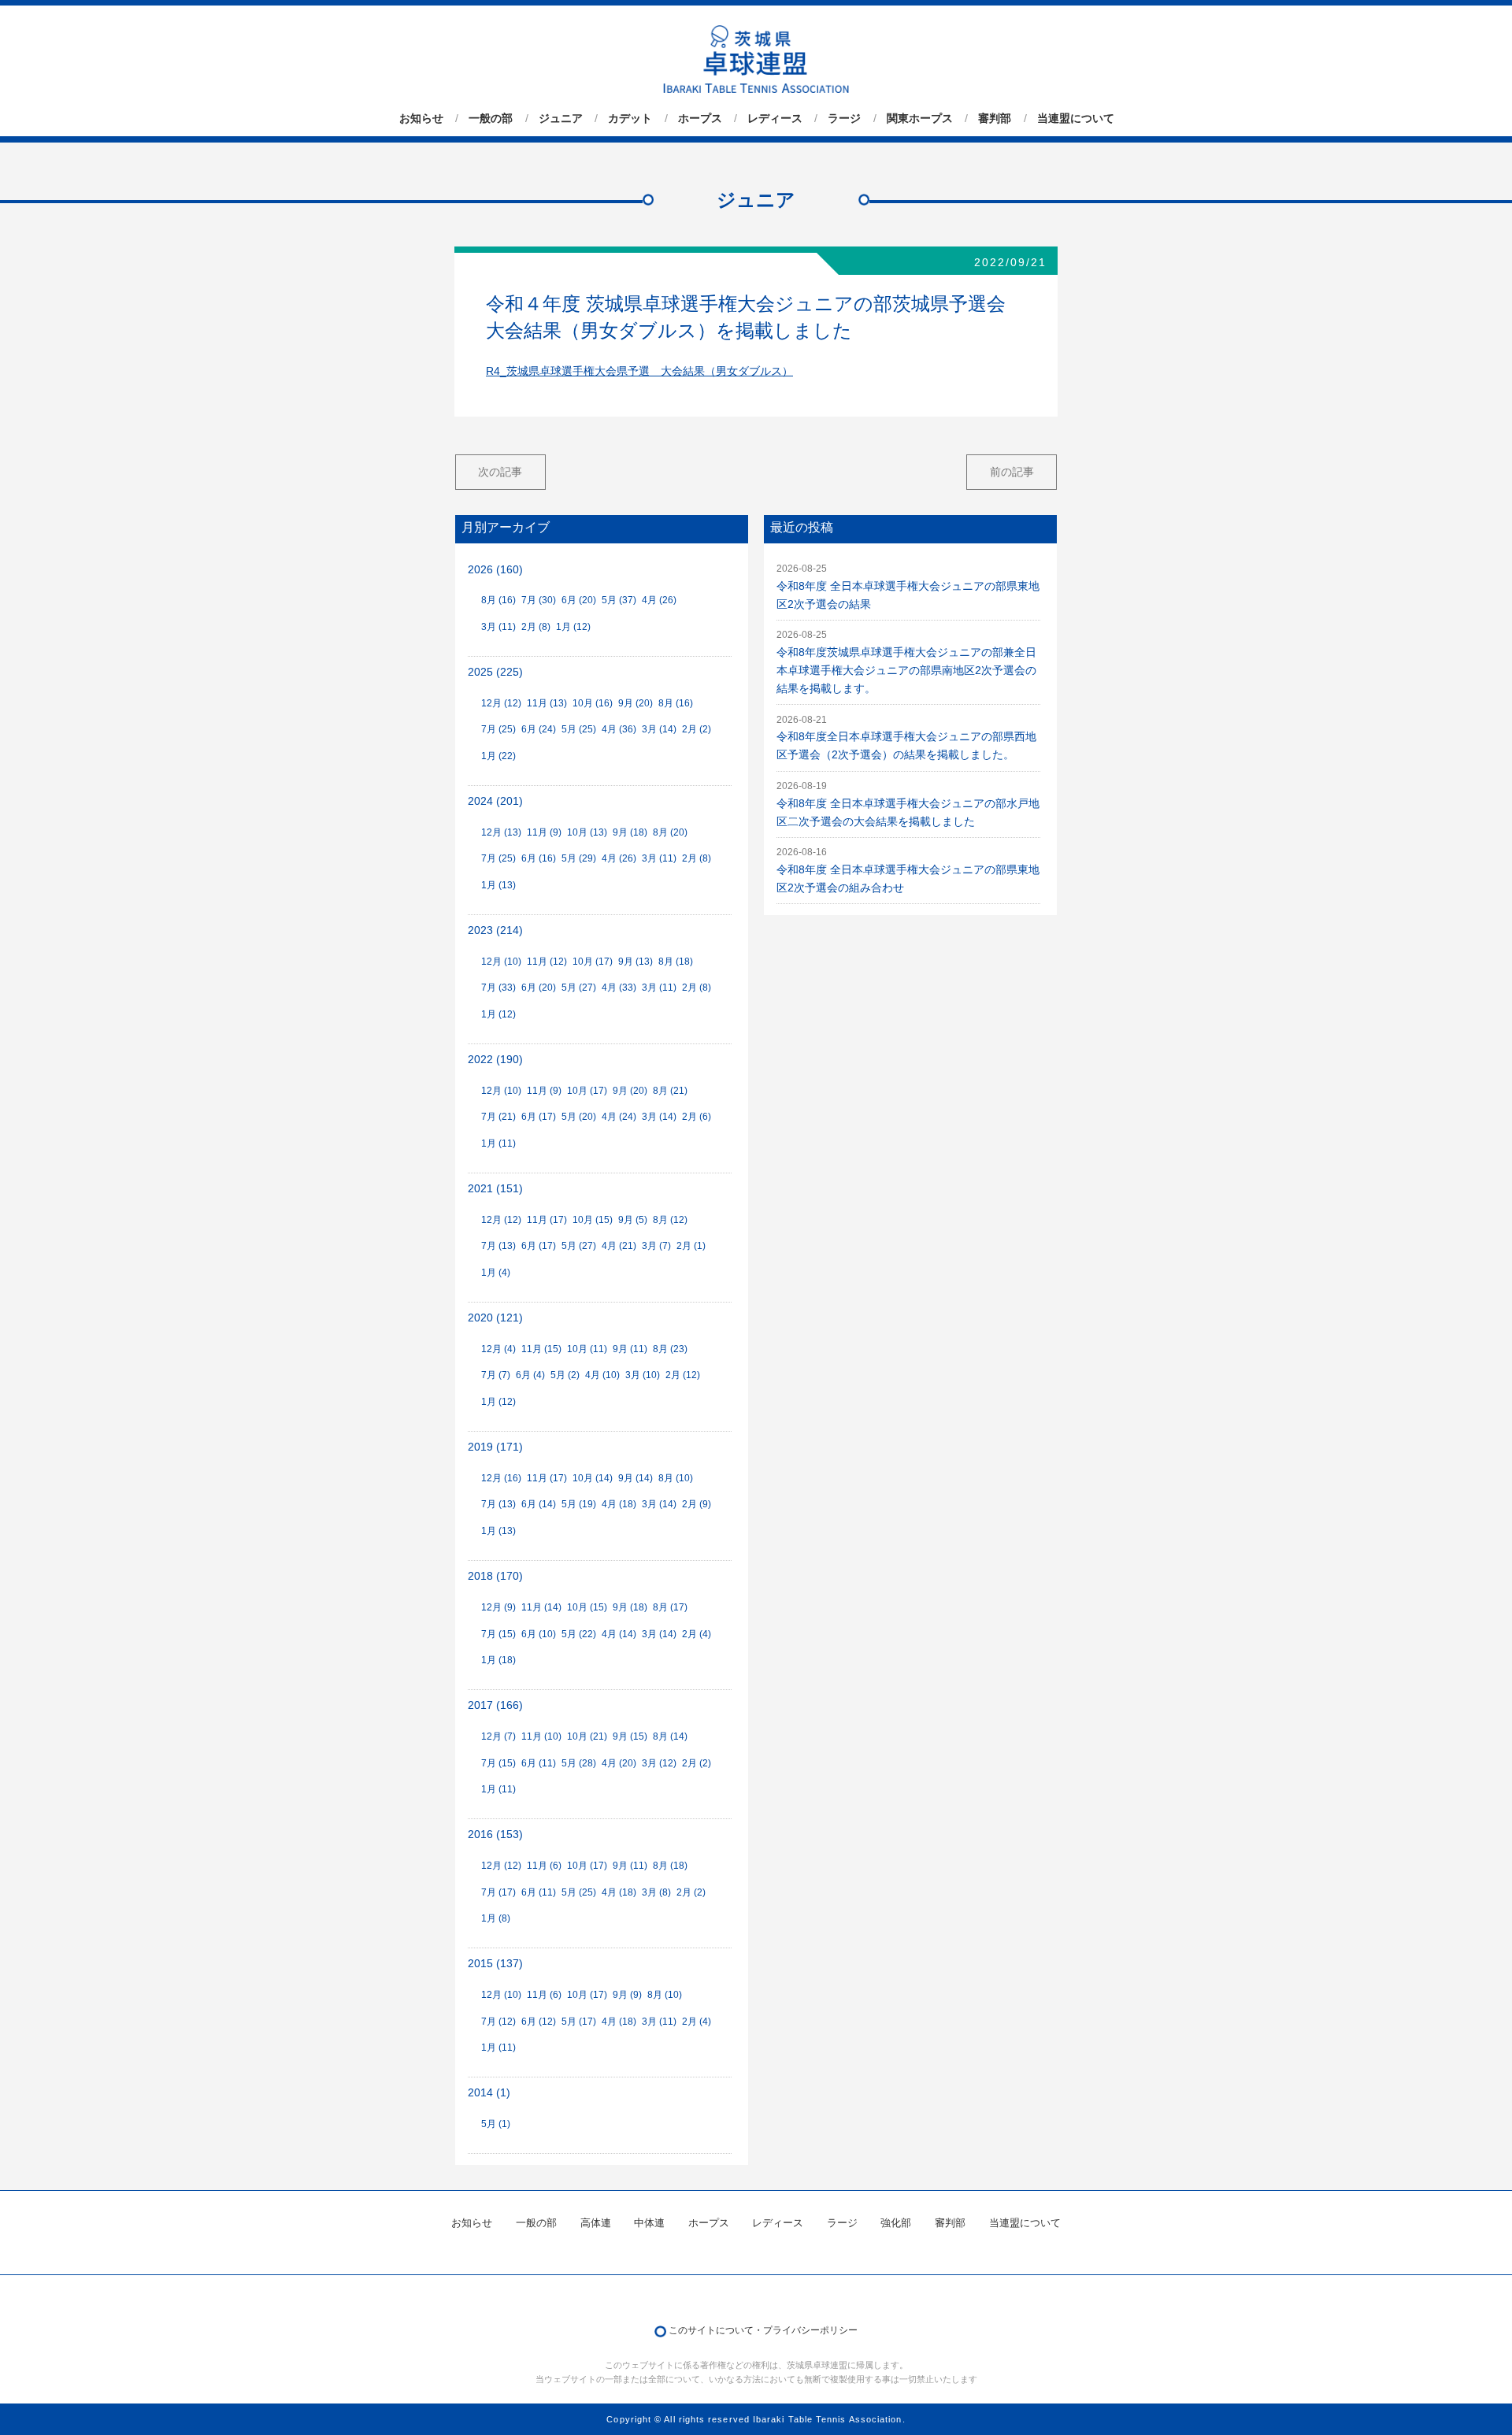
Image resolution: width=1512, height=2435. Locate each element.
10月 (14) (593, 1478)
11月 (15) (541, 1349)
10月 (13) (587, 832)
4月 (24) (619, 1117)
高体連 (596, 2223)
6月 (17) (539, 1117)
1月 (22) (498, 756)
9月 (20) (636, 703)
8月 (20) (670, 832)
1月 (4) (496, 1273)
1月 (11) (498, 1143)
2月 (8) (536, 627)
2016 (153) (495, 1835)
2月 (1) (691, 1246)
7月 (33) (498, 988)
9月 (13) (636, 962)
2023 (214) (495, 930)
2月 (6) (697, 1117)
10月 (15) (593, 1220)
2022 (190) (495, 1060)
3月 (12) (659, 1763)
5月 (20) (579, 1117)
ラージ (844, 118)
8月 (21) (670, 1091)
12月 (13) (501, 832)
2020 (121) (495, 1318)
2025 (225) (495, 672)
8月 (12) (670, 1220)
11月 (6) (544, 1866)
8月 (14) (670, 1736)
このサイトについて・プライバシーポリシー (763, 2330)
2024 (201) (495, 801)
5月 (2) (565, 1375)
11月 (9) (544, 832)
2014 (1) (489, 2093)
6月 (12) (539, 2022)
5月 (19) (579, 1504)
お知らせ (421, 118)
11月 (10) (541, 1736)
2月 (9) (697, 1504)
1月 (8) (496, 1918)
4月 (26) (659, 600)
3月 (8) (656, 1892)
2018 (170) (495, 1576)
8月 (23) (670, 1349)
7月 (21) (498, 1117)
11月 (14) (541, 1607)
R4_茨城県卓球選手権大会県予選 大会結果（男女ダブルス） (639, 371)
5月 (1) (496, 2124)
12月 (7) (498, 1736)
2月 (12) (683, 1375)
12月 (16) (501, 1478)
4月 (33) (619, 988)
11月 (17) (547, 1220)
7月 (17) (498, 1892)
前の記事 (1012, 472)
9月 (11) (630, 1349)
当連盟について (1076, 118)
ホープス (700, 118)
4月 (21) (619, 1246)
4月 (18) (619, 1504)
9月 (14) (636, 1478)
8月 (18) (676, 962)
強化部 (896, 2223)
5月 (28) (579, 1763)
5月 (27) (579, 988)
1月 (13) (498, 885)
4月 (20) (619, 1763)
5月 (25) (579, 729)
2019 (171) (495, 1447)
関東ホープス (920, 118)
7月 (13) (498, 1246)
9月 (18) (630, 832)
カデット (630, 118)
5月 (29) (579, 858)
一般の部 (491, 118)
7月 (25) (498, 729)
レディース (775, 118)
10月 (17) (593, 962)
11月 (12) (547, 962)
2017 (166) (495, 1705)
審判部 (995, 118)
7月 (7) (496, 1375)
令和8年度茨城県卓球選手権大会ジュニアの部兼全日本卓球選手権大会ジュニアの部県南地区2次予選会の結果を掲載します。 (906, 671)
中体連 (649, 2223)
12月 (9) (498, 1607)
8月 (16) (498, 600)
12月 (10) (501, 962)
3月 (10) (643, 1375)
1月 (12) (573, 627)
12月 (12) (501, 703)
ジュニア (561, 118)
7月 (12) (498, 2022)
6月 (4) (530, 1375)
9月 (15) (630, 1736)
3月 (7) (656, 1246)
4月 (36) (619, 729)
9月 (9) (627, 1995)
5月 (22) (579, 1634)
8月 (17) (670, 1607)
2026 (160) (495, 570)
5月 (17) (579, 2022)
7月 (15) (498, 1634)
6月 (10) (539, 1634)
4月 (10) (602, 1375)
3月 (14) (659, 729)
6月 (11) (539, 1763)
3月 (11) (498, 627)
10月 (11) (587, 1349)
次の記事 (500, 472)
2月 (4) (697, 1634)
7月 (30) (539, 600)
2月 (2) (697, 729)
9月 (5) (633, 1220)
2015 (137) (495, 1964)
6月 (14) (539, 1504)
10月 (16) (593, 703)
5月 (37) (619, 600)
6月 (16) (539, 858)
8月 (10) (676, 1478)
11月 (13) (547, 703)
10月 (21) (587, 1736)
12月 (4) (498, 1349)
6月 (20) (579, 600)
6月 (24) (539, 729)
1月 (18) (498, 1660)
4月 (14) (619, 1634)
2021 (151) (495, 1189)
